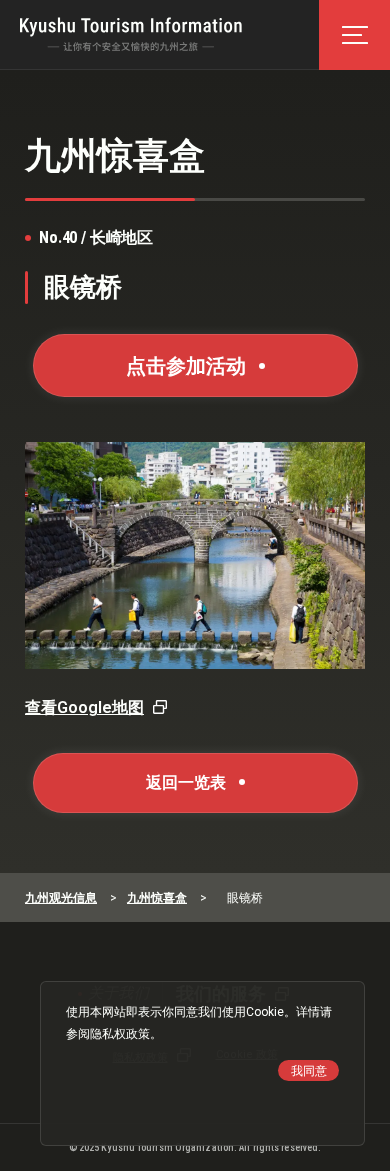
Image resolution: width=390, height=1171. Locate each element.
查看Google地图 (84, 707)
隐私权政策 (120, 1034)
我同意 (309, 1071)
